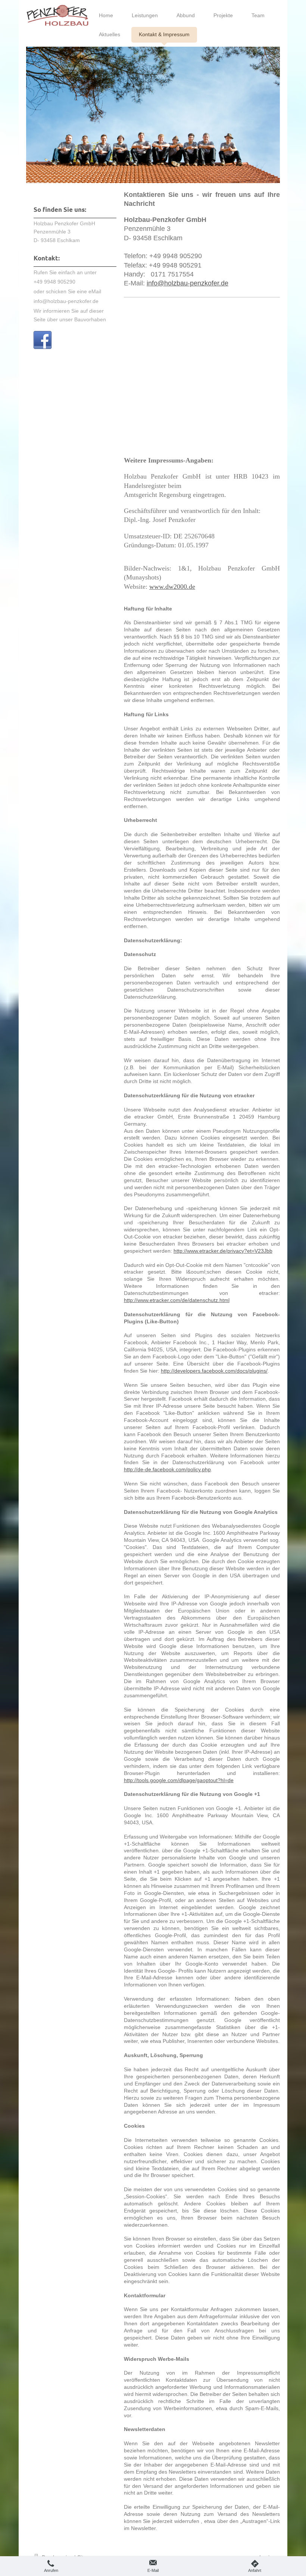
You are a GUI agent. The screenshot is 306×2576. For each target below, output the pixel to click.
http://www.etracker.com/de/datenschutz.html (177, 1300)
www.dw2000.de (172, 587)
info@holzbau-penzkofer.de (188, 283)
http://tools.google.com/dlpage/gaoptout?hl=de (179, 1780)
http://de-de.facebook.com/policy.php (167, 1469)
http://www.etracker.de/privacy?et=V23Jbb (223, 1251)
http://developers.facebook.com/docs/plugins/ (214, 1371)
